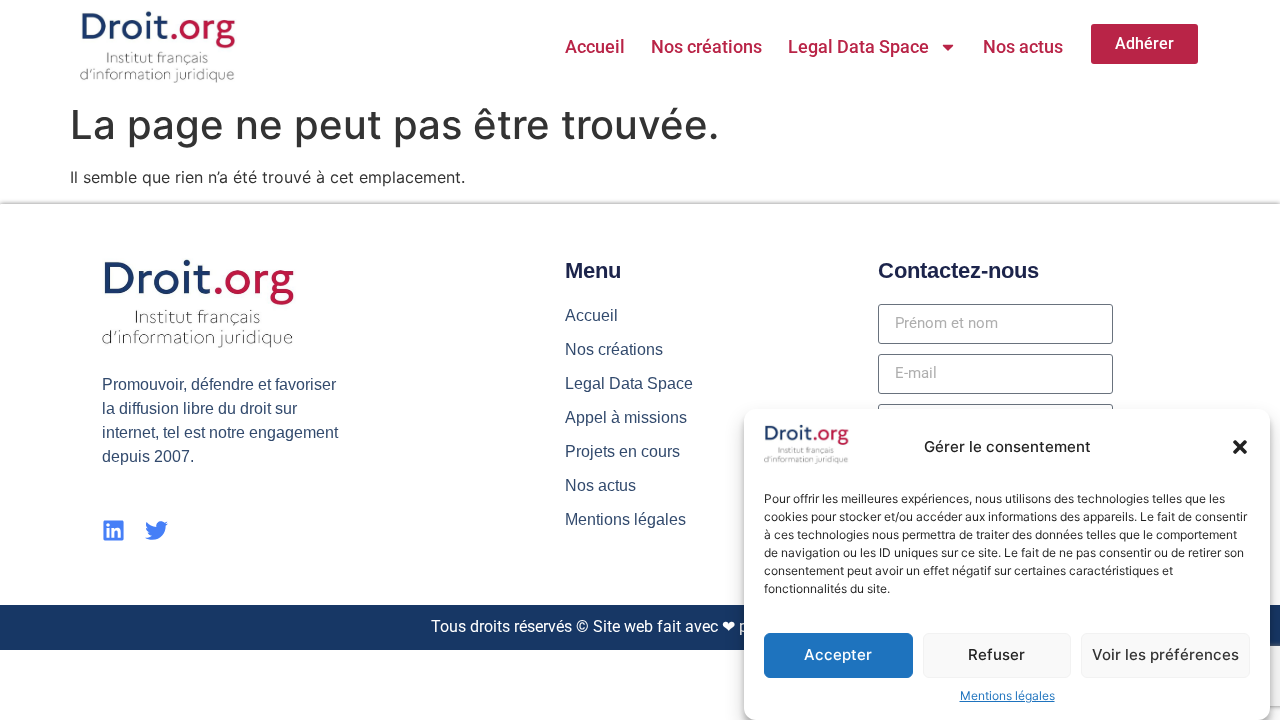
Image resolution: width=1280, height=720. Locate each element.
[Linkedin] (113, 530)
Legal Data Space (858, 46)
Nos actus (1023, 46)
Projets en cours (622, 451)
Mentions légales (1007, 695)
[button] (1240, 447)
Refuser (996, 654)
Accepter (838, 654)
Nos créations (706, 46)
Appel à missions (626, 417)
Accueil (595, 46)
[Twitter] (156, 530)
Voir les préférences (1165, 654)
